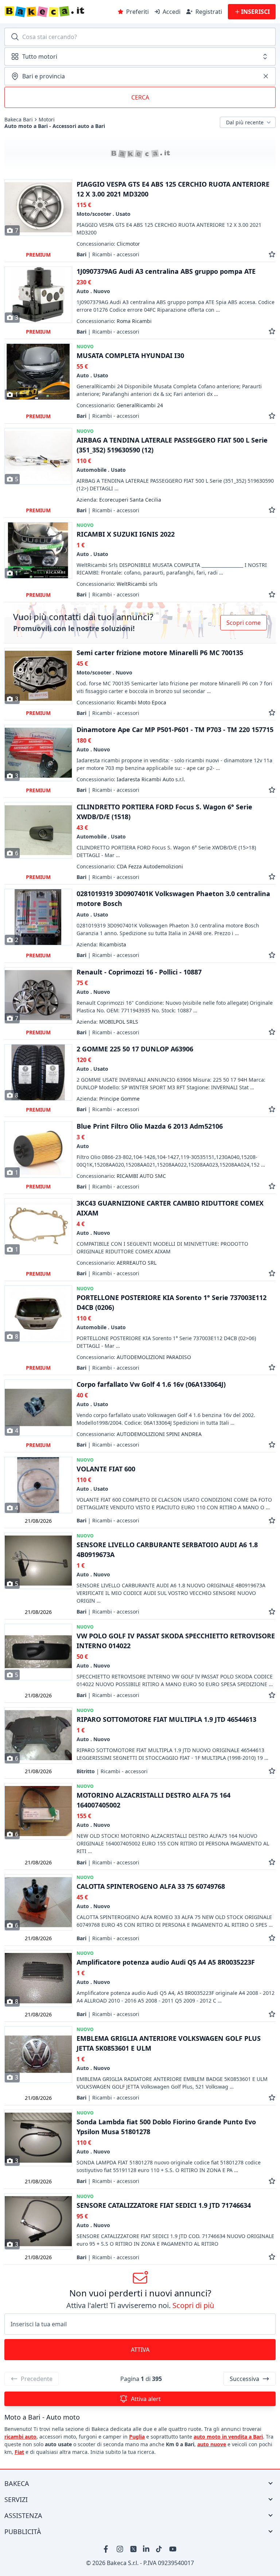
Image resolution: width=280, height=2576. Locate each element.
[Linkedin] (147, 2549)
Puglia (137, 2437)
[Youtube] (173, 2549)
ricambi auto (20, 2437)
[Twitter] (133, 2549)
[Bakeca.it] (59, 12)
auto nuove (212, 2444)
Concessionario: (108, 244)
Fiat (19, 2452)
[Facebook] (107, 2549)
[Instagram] (120, 2549)
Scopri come (244, 623)
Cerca (140, 97)
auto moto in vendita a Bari (228, 2437)
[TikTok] (160, 2549)
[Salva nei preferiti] (272, 254)
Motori (47, 120)
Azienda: (119, 500)
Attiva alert (146, 2399)
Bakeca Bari (19, 120)
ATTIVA (140, 2350)
